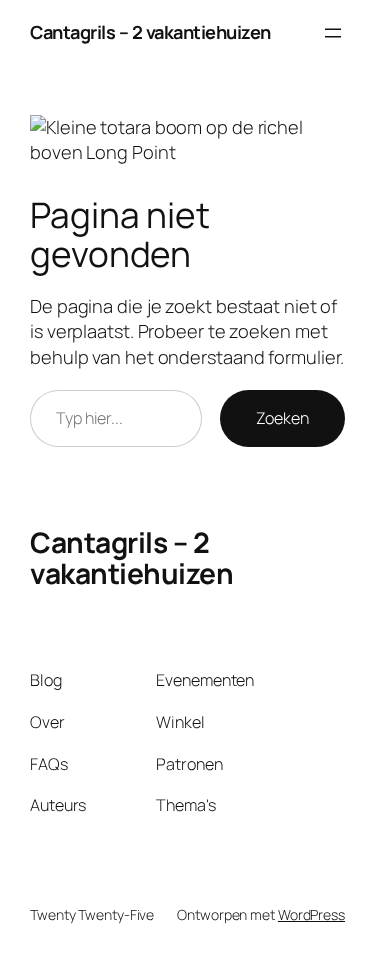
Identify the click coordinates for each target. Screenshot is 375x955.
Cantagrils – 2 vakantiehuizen (150, 32)
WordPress (311, 914)
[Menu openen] (333, 33)
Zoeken (282, 418)
